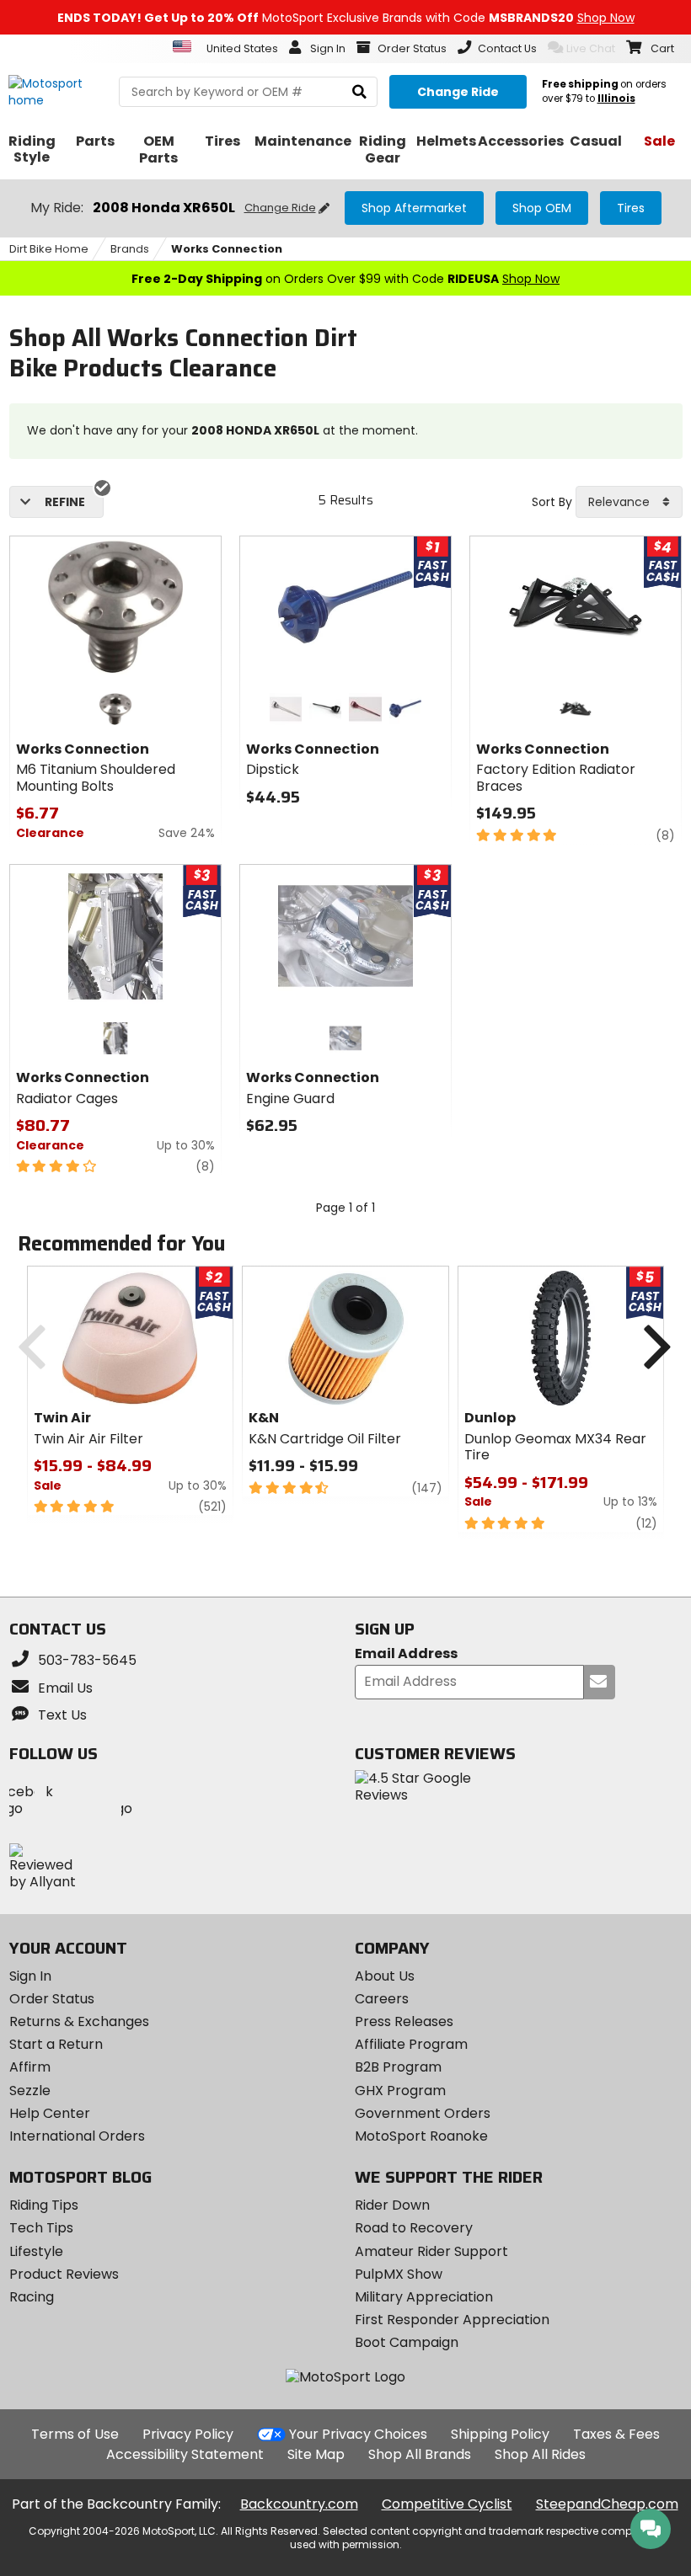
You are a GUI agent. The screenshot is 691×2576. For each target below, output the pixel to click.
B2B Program (398, 2067)
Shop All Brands (420, 2454)
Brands (130, 249)
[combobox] (629, 502)
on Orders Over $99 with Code (345, 279)
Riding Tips (44, 2205)
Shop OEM (542, 208)
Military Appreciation (424, 2297)
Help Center (50, 2113)
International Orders (77, 2136)
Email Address (406, 1654)
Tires (631, 208)
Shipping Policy (500, 2434)
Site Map (316, 2454)
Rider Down (392, 2205)
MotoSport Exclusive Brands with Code (346, 18)
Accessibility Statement (185, 2454)
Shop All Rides (540, 2454)
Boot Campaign (407, 2342)
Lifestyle (36, 2251)
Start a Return (56, 2044)
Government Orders (423, 2113)
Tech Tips (41, 2228)
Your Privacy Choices (358, 2434)
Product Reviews (64, 2274)
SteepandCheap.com (607, 2504)
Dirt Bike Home (49, 249)
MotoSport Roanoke (421, 2136)
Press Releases (404, 2021)
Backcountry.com (299, 2504)
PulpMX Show (399, 2274)
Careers (382, 1999)
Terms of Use (75, 2434)
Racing (32, 2297)
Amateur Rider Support (431, 2251)
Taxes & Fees (616, 2434)
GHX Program (400, 2091)
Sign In (30, 1976)
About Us (385, 1976)
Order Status (52, 1999)
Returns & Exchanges (79, 2021)
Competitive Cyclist (447, 2504)
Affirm (30, 2067)
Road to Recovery (414, 2228)
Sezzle (30, 2091)
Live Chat (591, 48)
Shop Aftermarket (414, 208)
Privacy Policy (188, 2434)
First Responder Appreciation (452, 2320)
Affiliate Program (411, 2044)
